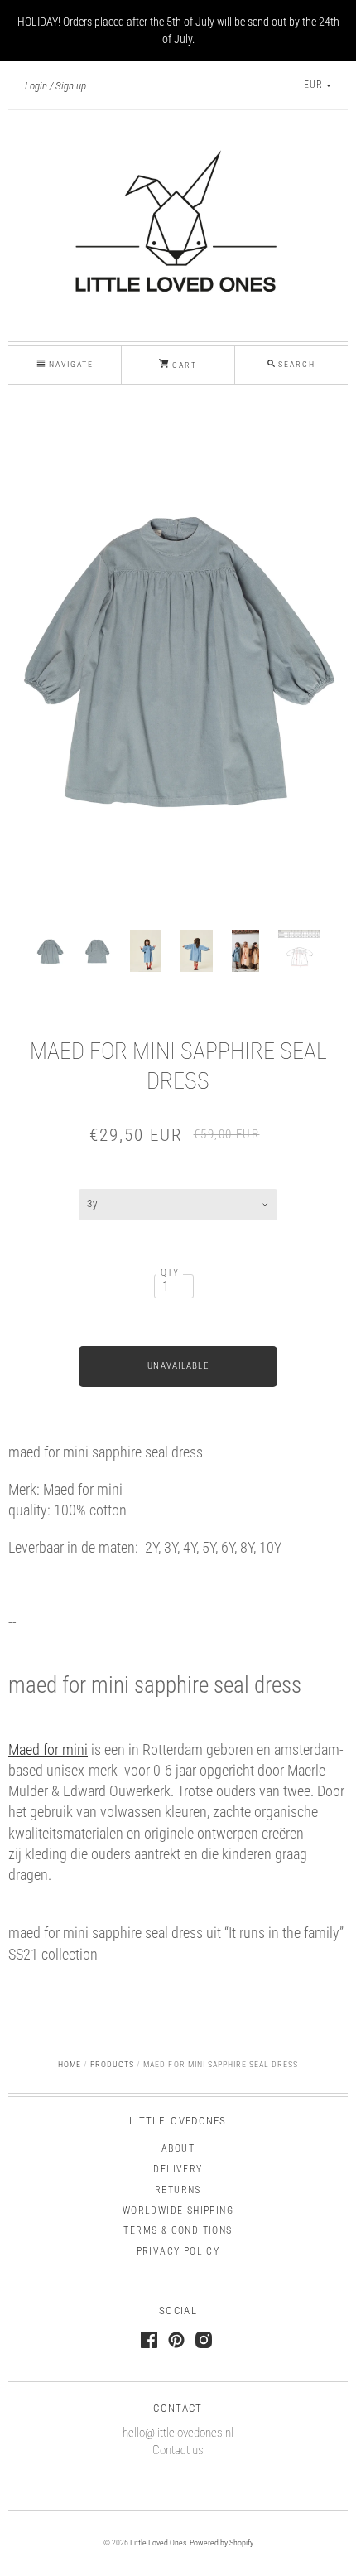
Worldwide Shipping (178, 2211)
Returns (178, 2190)
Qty (170, 1273)
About (178, 2148)
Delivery (178, 2169)
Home (70, 2064)
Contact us (178, 2450)
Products (112, 2064)
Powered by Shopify (221, 2542)
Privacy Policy (178, 2251)
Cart (183, 365)
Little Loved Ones (158, 2542)
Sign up (71, 86)
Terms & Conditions (178, 2230)
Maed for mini (48, 1750)
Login (36, 86)
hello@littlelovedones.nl (178, 2433)
